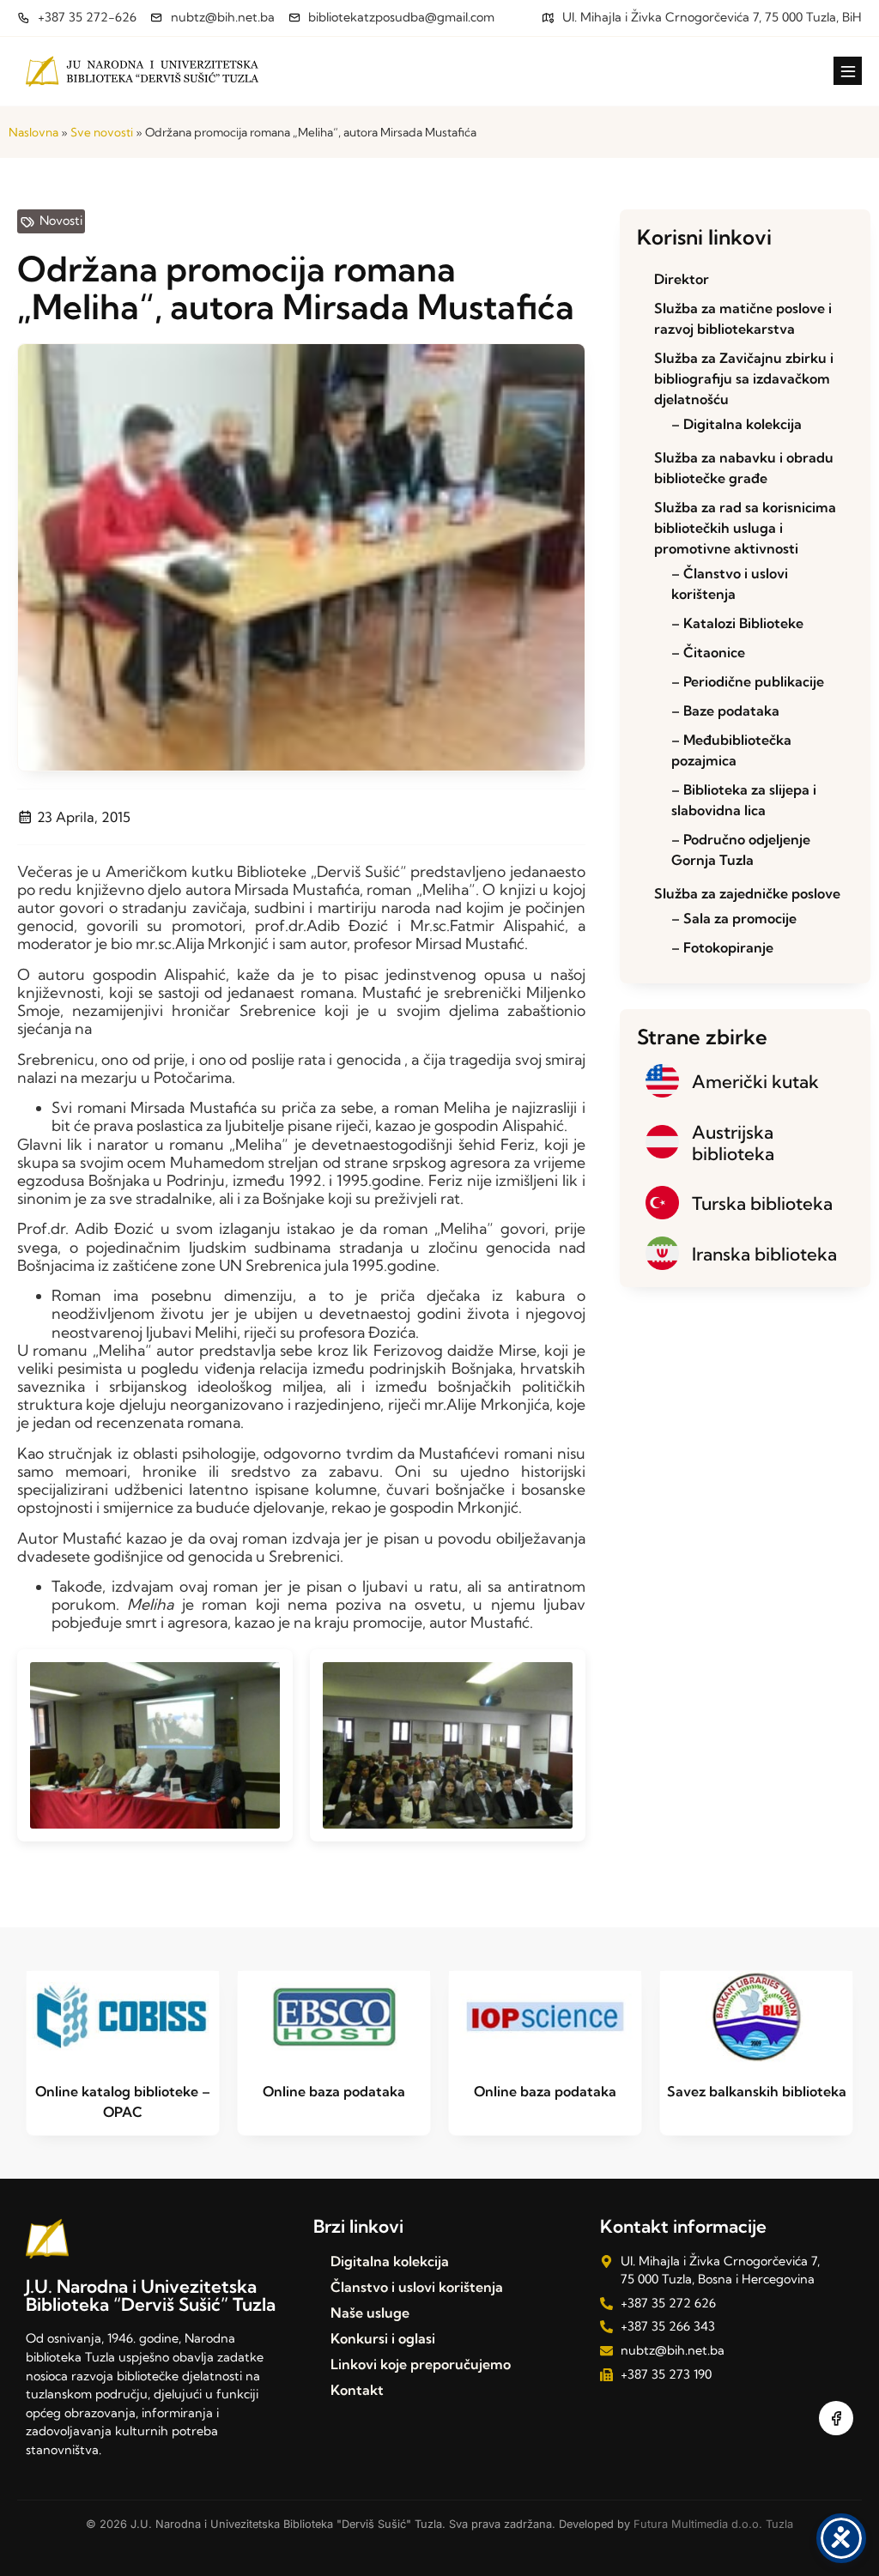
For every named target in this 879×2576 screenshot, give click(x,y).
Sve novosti (102, 132)
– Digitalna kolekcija (737, 424)
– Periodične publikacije (748, 681)
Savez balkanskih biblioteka (757, 2091)
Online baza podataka (334, 2091)
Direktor (682, 279)
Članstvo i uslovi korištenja (417, 2287)
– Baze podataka (725, 711)
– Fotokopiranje (722, 947)
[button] (848, 71)
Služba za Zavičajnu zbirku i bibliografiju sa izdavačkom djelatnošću (744, 378)
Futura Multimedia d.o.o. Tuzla (713, 2524)
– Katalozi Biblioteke (737, 623)
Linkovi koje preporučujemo (421, 2364)
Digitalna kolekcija (390, 2261)
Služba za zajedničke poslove (747, 893)
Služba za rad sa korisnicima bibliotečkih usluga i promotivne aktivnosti (745, 528)
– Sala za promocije (734, 918)
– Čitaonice (708, 652)
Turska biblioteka (762, 1203)
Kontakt (357, 2390)
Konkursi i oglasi (383, 2338)
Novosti (61, 221)
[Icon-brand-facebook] (836, 2418)
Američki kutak (755, 1081)
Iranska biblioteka (764, 1254)
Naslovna (33, 132)
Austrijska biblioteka (733, 1143)
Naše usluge (370, 2313)
